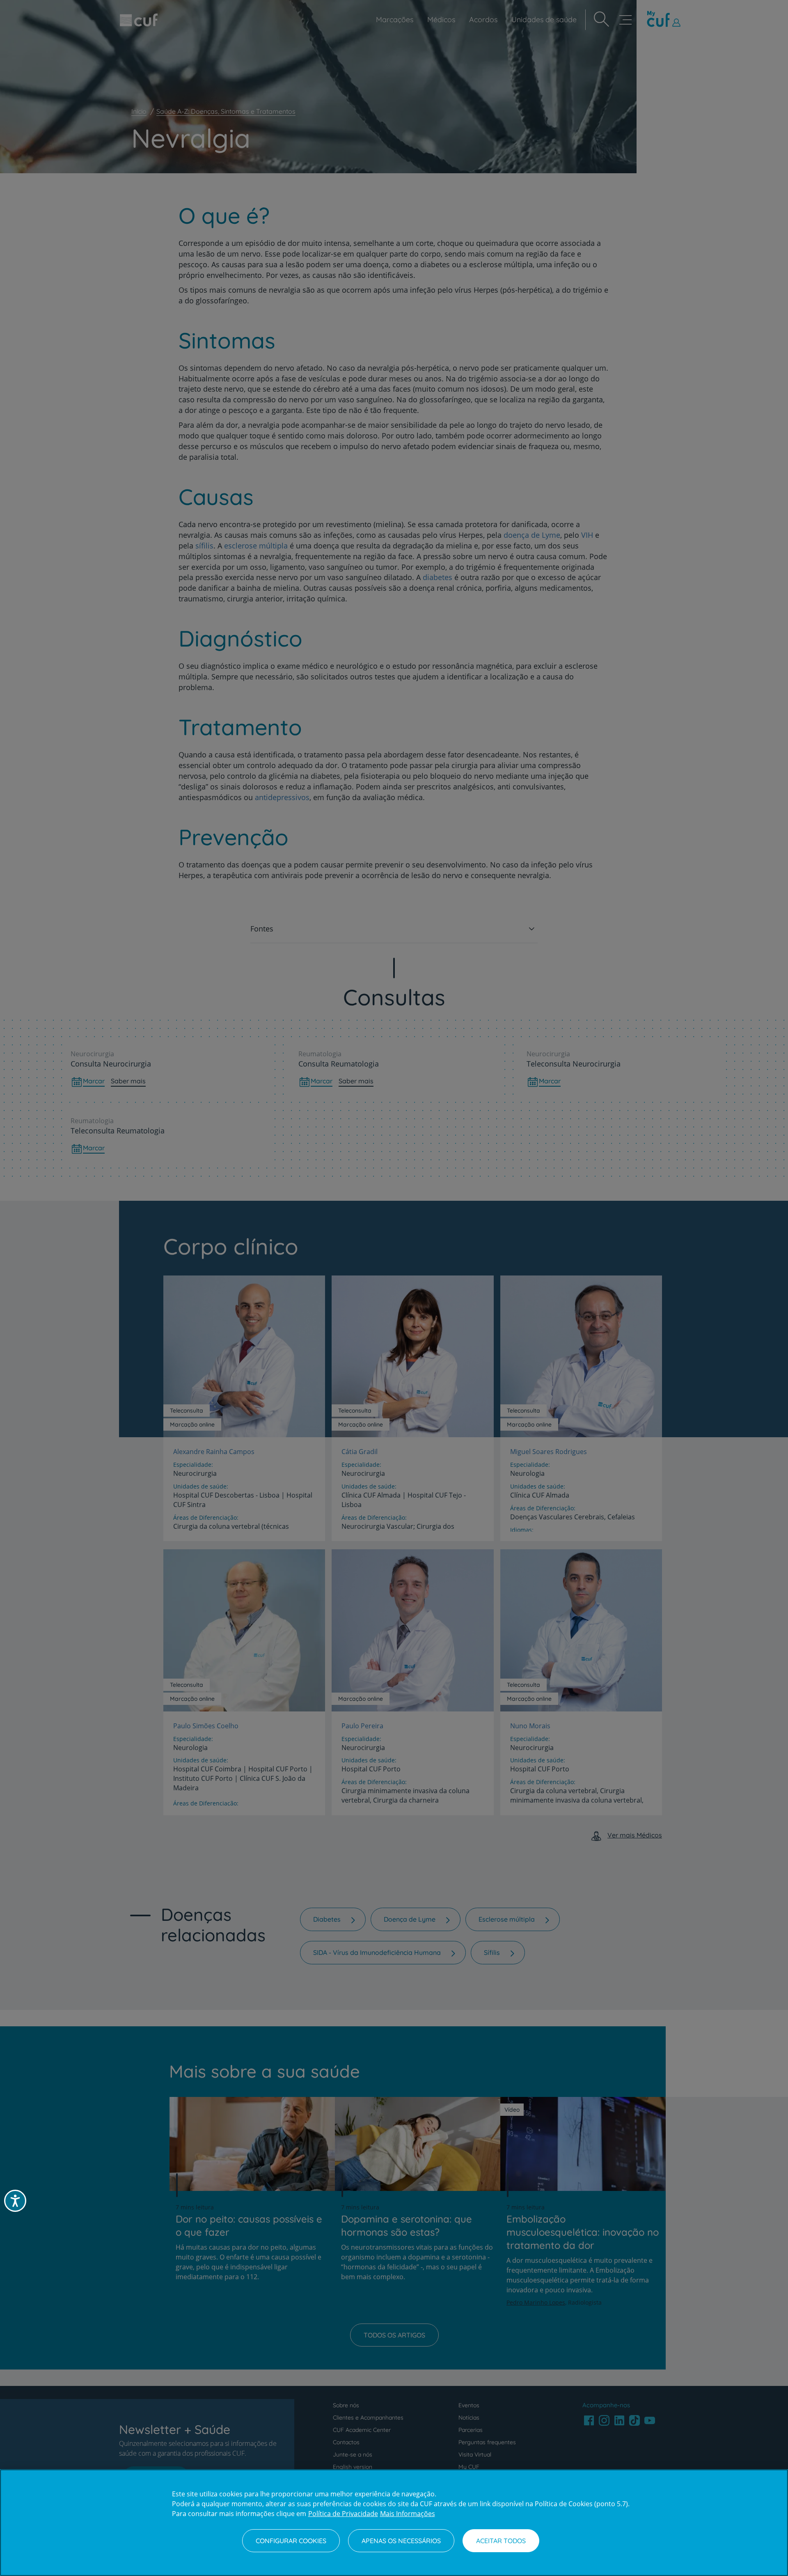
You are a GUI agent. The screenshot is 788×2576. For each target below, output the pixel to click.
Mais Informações (408, 2514)
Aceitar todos (501, 2541)
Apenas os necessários (401, 2541)
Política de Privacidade (343, 2514)
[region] (394, 2523)
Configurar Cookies (291, 2541)
